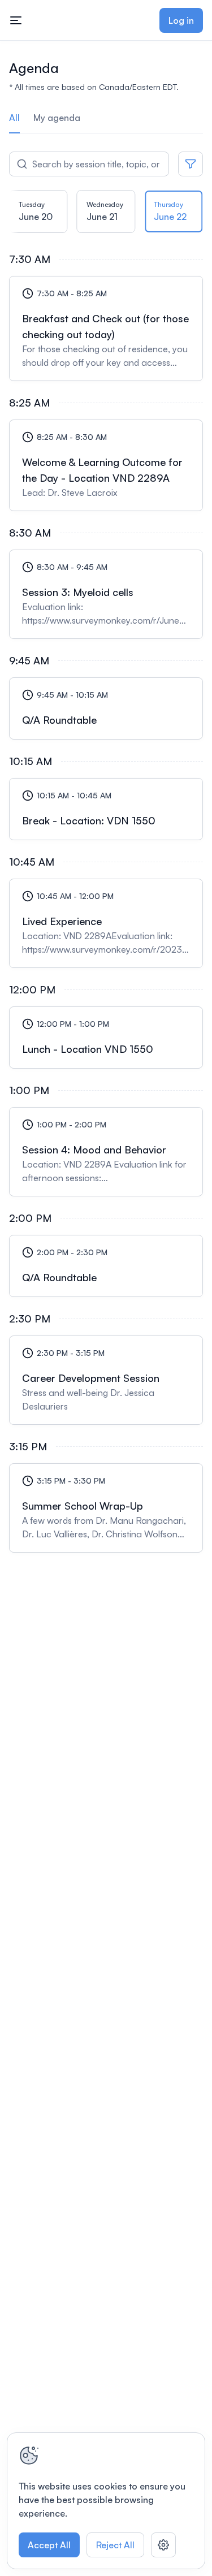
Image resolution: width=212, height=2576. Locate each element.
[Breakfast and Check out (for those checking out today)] (106, 329)
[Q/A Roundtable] (106, 708)
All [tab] (14, 118)
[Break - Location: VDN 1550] (106, 809)
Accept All (49, 2545)
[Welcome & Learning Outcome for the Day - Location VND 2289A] (106, 465)
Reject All (115, 2545)
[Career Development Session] (106, 1380)
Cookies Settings (163, 2545)
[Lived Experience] (106, 923)
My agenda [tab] (57, 118)
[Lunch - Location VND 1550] (106, 1038)
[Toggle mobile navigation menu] (16, 20)
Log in (181, 20)
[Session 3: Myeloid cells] (106, 594)
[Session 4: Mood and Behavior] (106, 1152)
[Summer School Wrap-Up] (106, 1508)
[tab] (38, 215)
